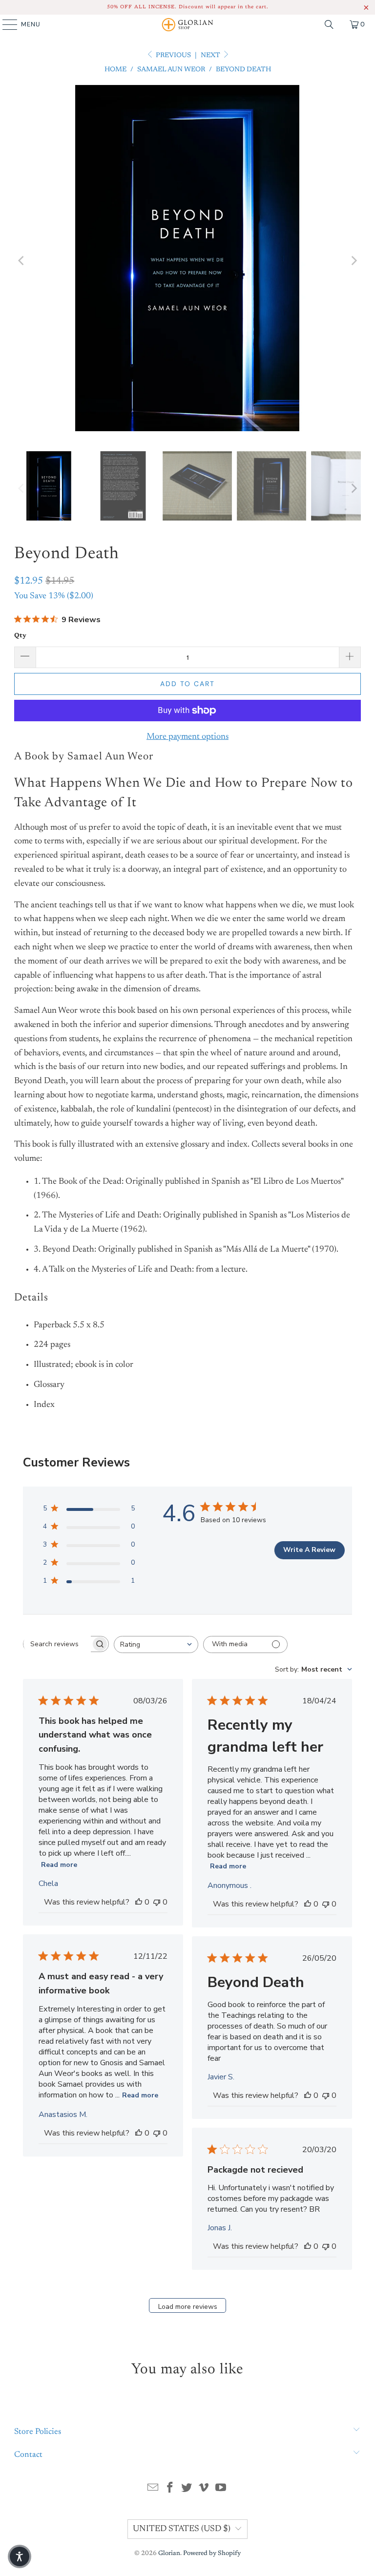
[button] (20, 2556)
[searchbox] (57, 1644)
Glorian (169, 2553)
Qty (20, 636)
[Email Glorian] (153, 2490)
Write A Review (309, 1550)
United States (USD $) (182, 2529)
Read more (59, 1865)
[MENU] (5, 24)
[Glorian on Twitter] (187, 2490)
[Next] (354, 261)
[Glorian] (187, 24)
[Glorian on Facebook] (170, 2490)
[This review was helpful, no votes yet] (139, 1902)
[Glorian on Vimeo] (204, 2490)
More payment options (187, 737)
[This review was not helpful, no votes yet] (157, 1902)
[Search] (329, 24)
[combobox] (156, 1644)
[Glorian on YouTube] (221, 2490)
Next (211, 56)
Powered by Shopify (212, 2553)
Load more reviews (188, 2307)
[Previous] (21, 261)
